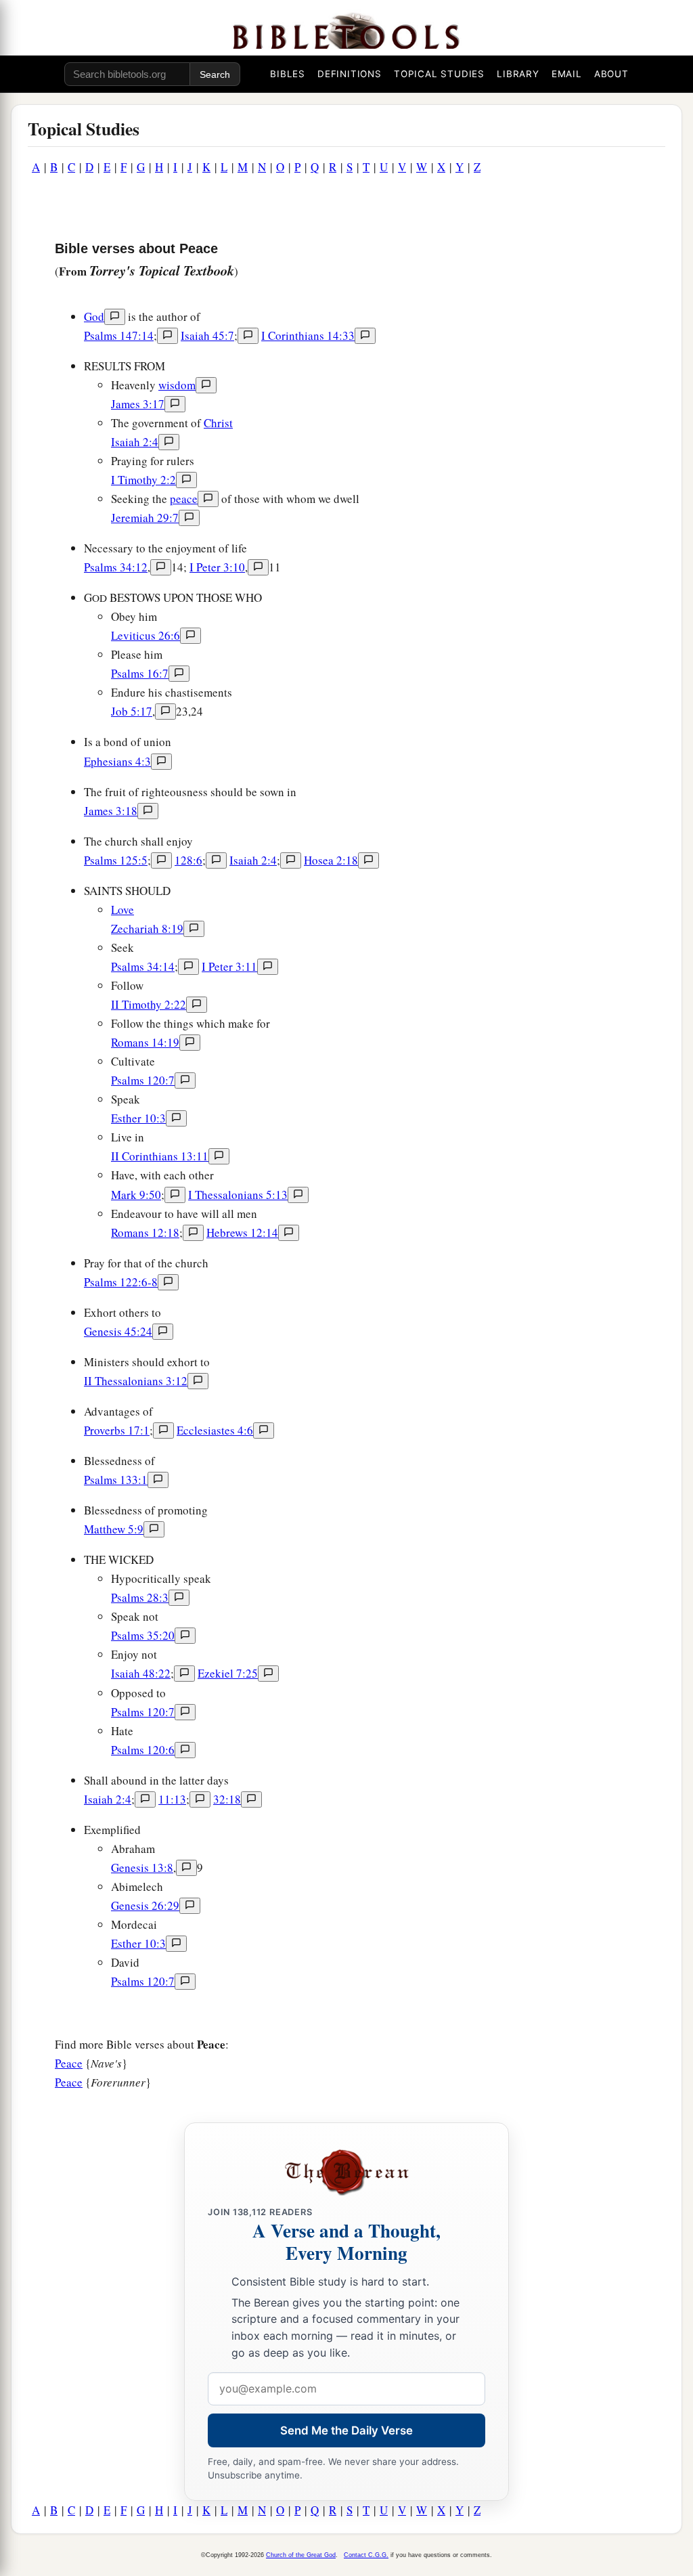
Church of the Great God (301, 2555)
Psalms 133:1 (116, 1480)
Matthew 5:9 (114, 1529)
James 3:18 (111, 811)
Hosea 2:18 (331, 860)
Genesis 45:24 (118, 1331)
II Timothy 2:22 (149, 1004)
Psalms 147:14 (119, 335)
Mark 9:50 (136, 1195)
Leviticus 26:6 (146, 635)
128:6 (188, 860)
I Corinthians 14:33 (308, 335)
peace (184, 499)
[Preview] (115, 317)
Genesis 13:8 (142, 1868)
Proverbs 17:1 (117, 1430)
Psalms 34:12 (116, 567)
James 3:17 (138, 404)
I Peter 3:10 (217, 567)
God (94, 316)
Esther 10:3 (138, 1118)
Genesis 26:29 (145, 1905)
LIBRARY (518, 74)
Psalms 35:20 (143, 1635)
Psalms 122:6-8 (121, 1282)
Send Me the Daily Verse (346, 2430)
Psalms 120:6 (143, 1750)
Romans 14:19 (145, 1042)
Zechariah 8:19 (147, 929)
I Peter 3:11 (229, 966)
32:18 (227, 1799)
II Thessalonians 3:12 (136, 1381)
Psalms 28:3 (140, 1597)
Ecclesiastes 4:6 (215, 1430)
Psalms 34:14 (143, 966)
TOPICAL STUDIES (439, 74)
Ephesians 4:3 (117, 761)
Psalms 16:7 (140, 673)
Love (122, 910)
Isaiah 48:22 (141, 1673)
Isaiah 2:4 (135, 442)
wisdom (177, 385)
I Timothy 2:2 (143, 480)
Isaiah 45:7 (207, 335)
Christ (218, 423)
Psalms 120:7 (143, 1080)
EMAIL (567, 74)
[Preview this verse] (167, 336)
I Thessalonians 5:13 (238, 1195)
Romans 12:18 (145, 1232)
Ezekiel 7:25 (228, 1673)
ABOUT (611, 74)
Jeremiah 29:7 (145, 518)
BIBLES (288, 74)
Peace (69, 2063)
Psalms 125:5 (116, 860)
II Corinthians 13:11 (160, 1156)
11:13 (172, 1799)
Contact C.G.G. (366, 2555)
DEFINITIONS (350, 74)
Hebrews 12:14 (242, 1232)
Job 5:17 (132, 711)
